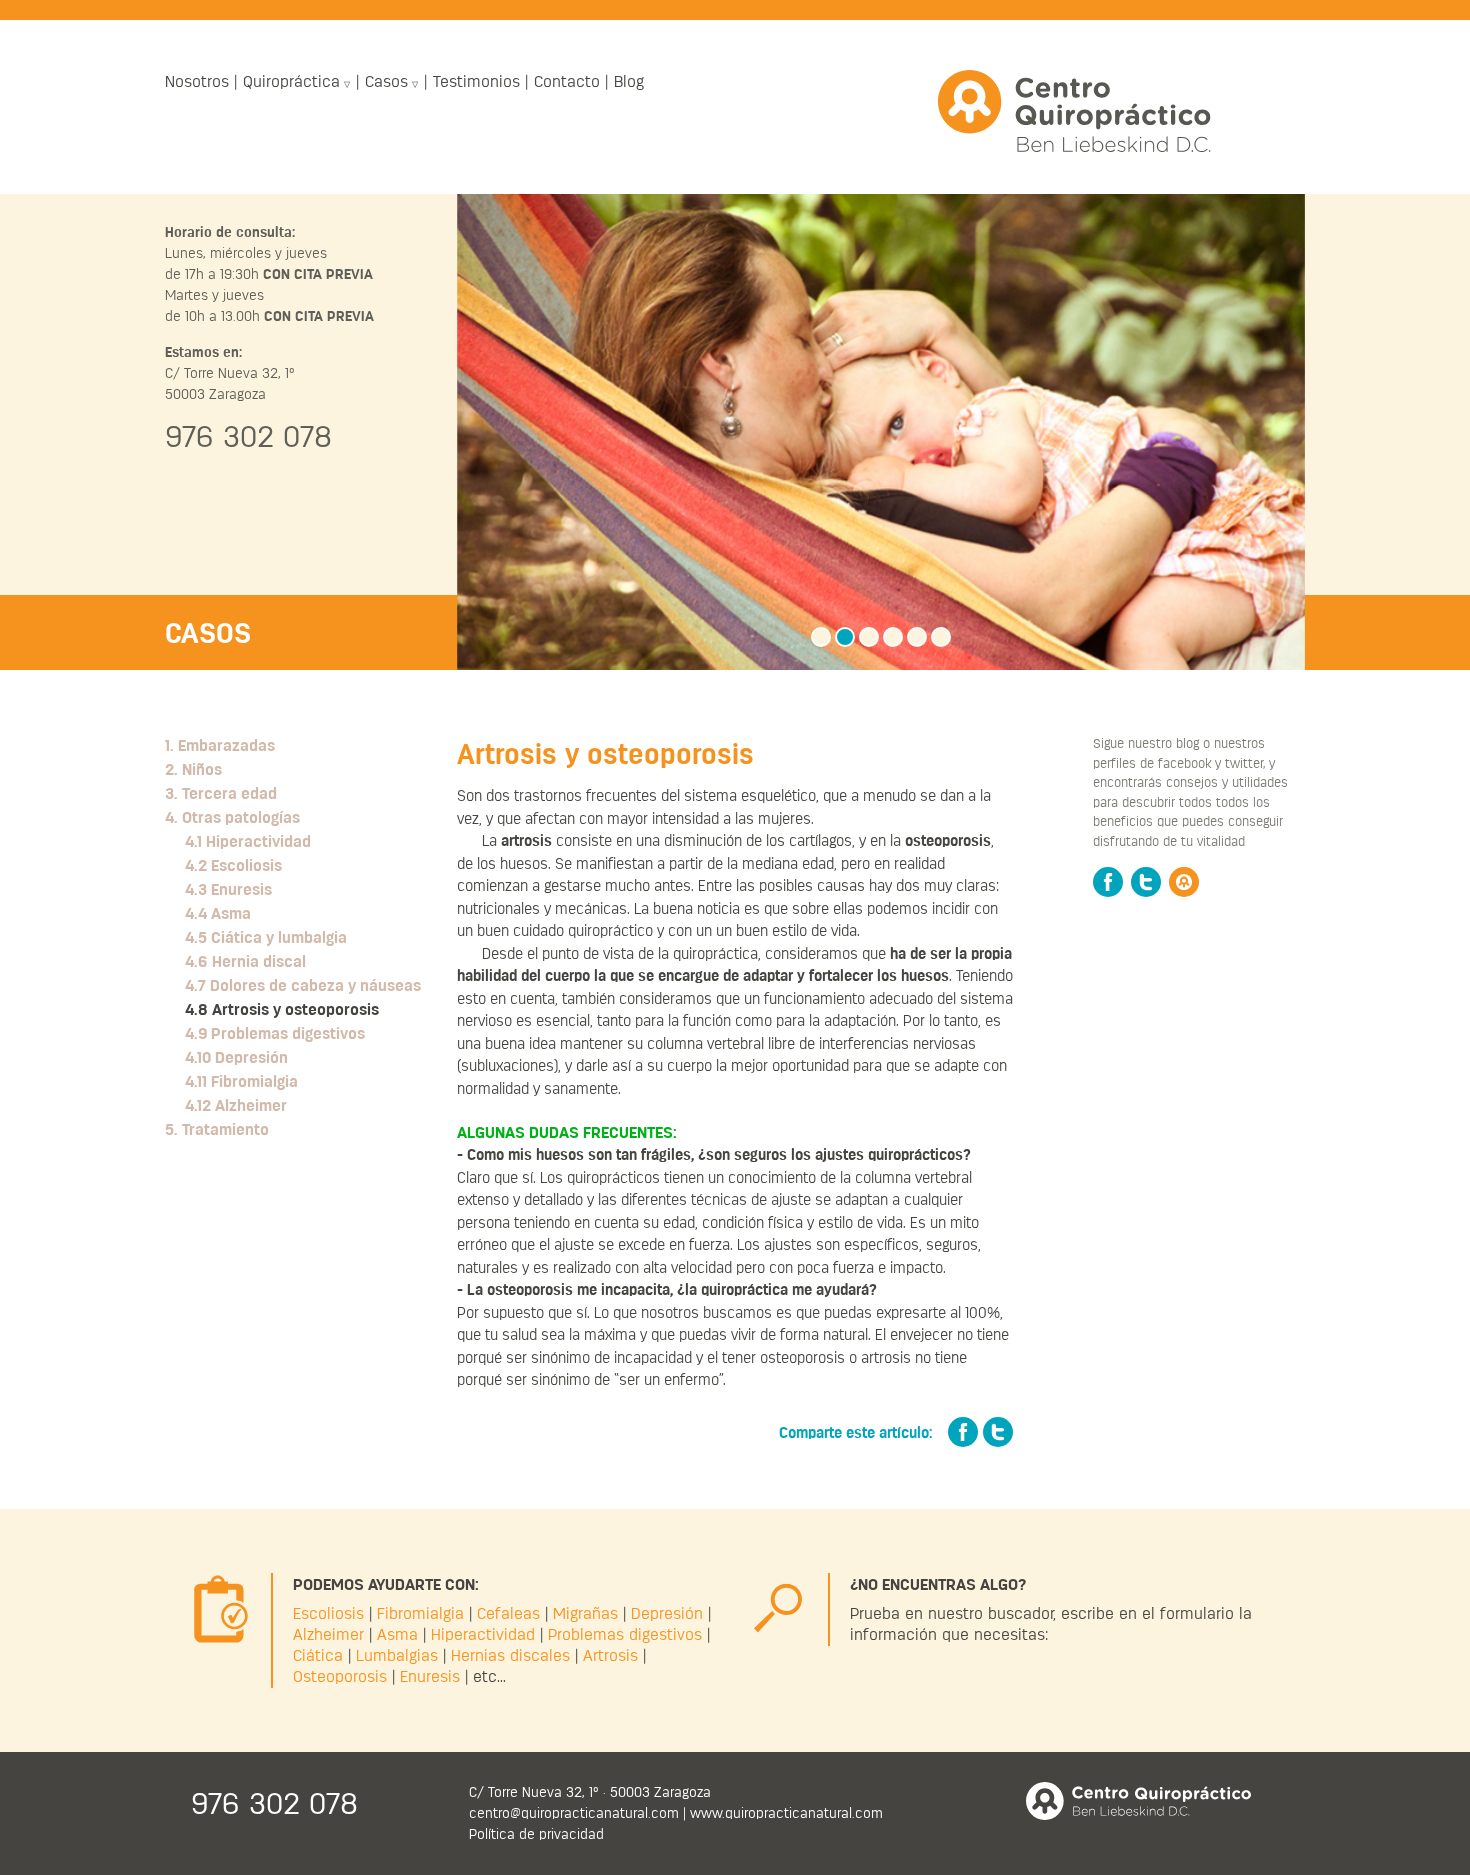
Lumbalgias (397, 1656)
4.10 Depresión (236, 1058)
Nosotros (197, 82)
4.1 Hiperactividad (248, 842)
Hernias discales (510, 1656)
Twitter (1146, 882)
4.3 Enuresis (228, 890)
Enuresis (430, 1677)
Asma (397, 1635)
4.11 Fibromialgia (241, 1082)
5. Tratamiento (217, 1130)
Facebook (1108, 882)
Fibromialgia (420, 1614)
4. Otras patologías (232, 818)
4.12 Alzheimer (236, 1106)
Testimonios (476, 82)
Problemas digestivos (625, 1635)
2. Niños (193, 770)
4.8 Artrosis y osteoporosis (282, 1010)
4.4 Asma (218, 914)
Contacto (567, 82)
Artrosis (610, 1656)
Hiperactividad (483, 1635)
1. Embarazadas (220, 746)
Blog (629, 82)
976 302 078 (248, 437)
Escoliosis (328, 1614)
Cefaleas (508, 1614)
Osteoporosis (340, 1677)
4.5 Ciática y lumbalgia (266, 938)
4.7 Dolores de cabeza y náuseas (303, 986)
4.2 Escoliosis (233, 866)
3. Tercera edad (221, 794)
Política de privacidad (536, 1834)
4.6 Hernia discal (245, 962)
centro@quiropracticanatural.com (574, 1813)
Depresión (667, 1614)
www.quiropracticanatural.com (786, 1813)
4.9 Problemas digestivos (275, 1034)
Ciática (318, 1656)
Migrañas (585, 1614)
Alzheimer (328, 1635)
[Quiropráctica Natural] (1075, 112)
